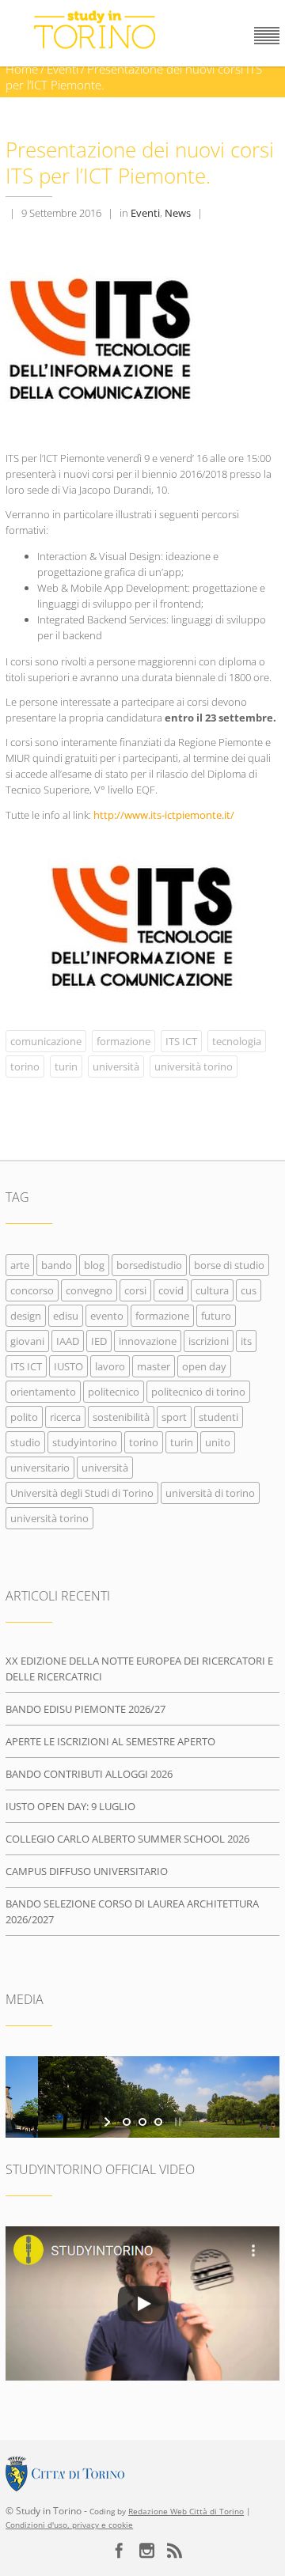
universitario (40, 1468)
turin (66, 1066)
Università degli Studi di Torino (82, 1493)
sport (174, 1417)
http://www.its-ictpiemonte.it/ (164, 815)
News (178, 213)
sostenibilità (121, 1417)
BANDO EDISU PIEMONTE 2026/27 (85, 1709)
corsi (135, 1290)
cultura (212, 1290)
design (26, 1316)
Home (22, 69)
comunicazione (46, 1041)
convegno (89, 1290)
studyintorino (85, 1442)
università (116, 1066)
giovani (27, 1341)
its (246, 1341)
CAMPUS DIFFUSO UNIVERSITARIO (87, 1871)
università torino (194, 1066)
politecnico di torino (198, 1392)
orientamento (43, 1392)
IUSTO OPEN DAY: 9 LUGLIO (70, 1806)
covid (171, 1290)
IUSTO (68, 1366)
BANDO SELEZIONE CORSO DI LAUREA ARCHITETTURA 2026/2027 (132, 1911)
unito (218, 1442)
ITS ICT (181, 1041)
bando (57, 1265)
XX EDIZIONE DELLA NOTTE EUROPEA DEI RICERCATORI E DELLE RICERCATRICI (139, 1669)
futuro (216, 1316)
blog (94, 1265)
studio (25, 1442)
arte (20, 1265)
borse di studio (229, 1265)
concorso (32, 1290)
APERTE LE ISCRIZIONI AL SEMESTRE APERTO (110, 1741)
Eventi (63, 69)
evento (107, 1316)
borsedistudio (149, 1265)
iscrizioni (209, 1341)
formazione (123, 1041)
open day (204, 1366)
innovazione (148, 1341)
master (154, 1366)
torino (25, 1066)
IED (99, 1341)
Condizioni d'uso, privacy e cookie (69, 2525)
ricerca (65, 1417)
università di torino (210, 1493)
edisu (66, 1316)
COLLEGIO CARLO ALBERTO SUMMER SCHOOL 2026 (127, 1839)
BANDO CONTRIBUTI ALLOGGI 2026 (89, 1774)
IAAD (68, 1341)
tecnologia (237, 1041)
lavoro (110, 1366)
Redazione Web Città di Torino (186, 2512)
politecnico (114, 1392)
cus (249, 1290)
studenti (218, 1417)
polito (24, 1417)
